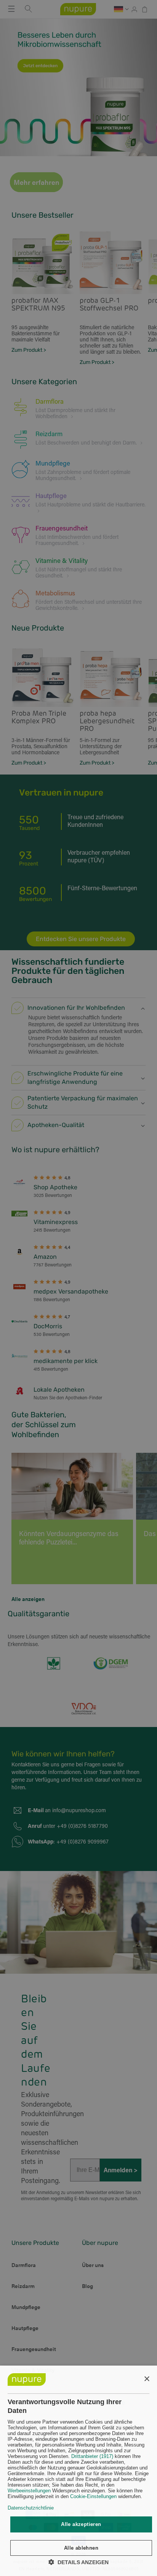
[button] (78, 2562)
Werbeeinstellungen (29, 2491)
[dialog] (78, 2471)
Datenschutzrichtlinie (31, 2508)
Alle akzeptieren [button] (81, 2524)
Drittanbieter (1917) (92, 2456)
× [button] (147, 2379)
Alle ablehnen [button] (81, 2548)
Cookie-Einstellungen (93, 2496)
